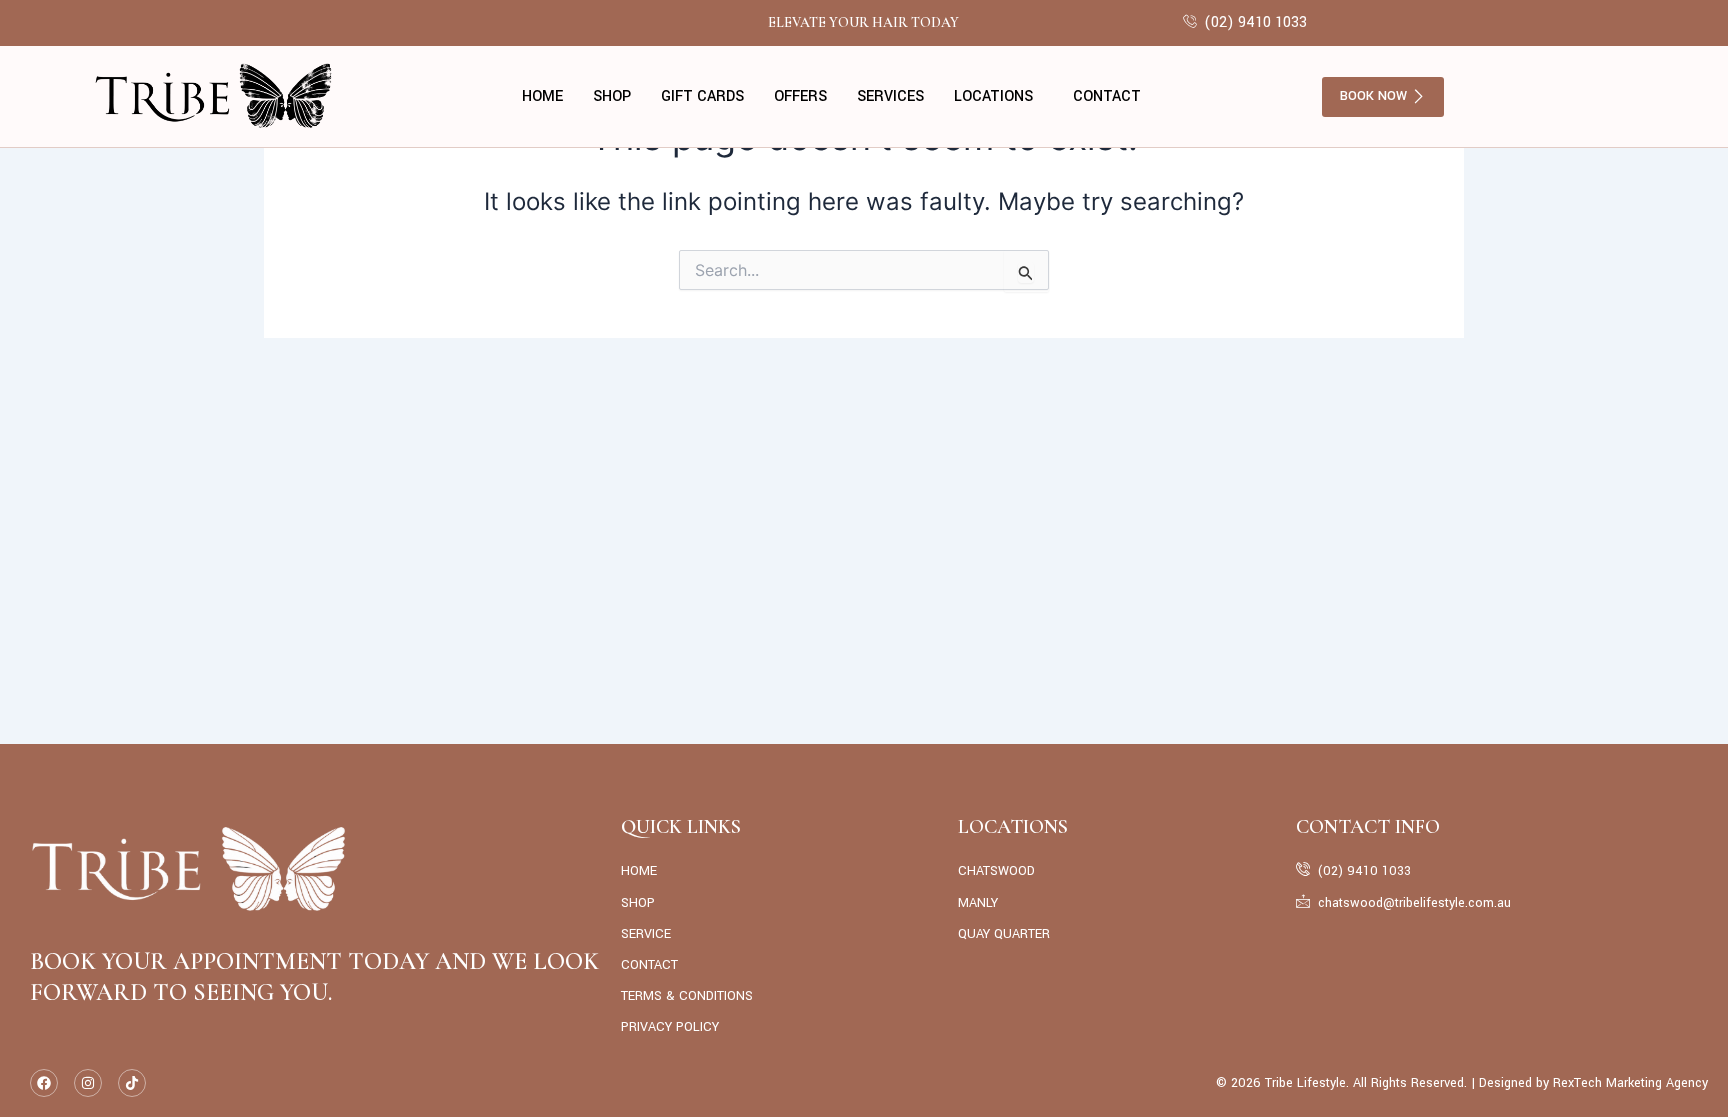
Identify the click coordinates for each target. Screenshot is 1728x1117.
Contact (1107, 96)
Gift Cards (702, 96)
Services (890, 96)
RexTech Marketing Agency (1630, 1083)
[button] (998, 97)
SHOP (612, 96)
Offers (800, 96)
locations (993, 96)
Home (542, 96)
